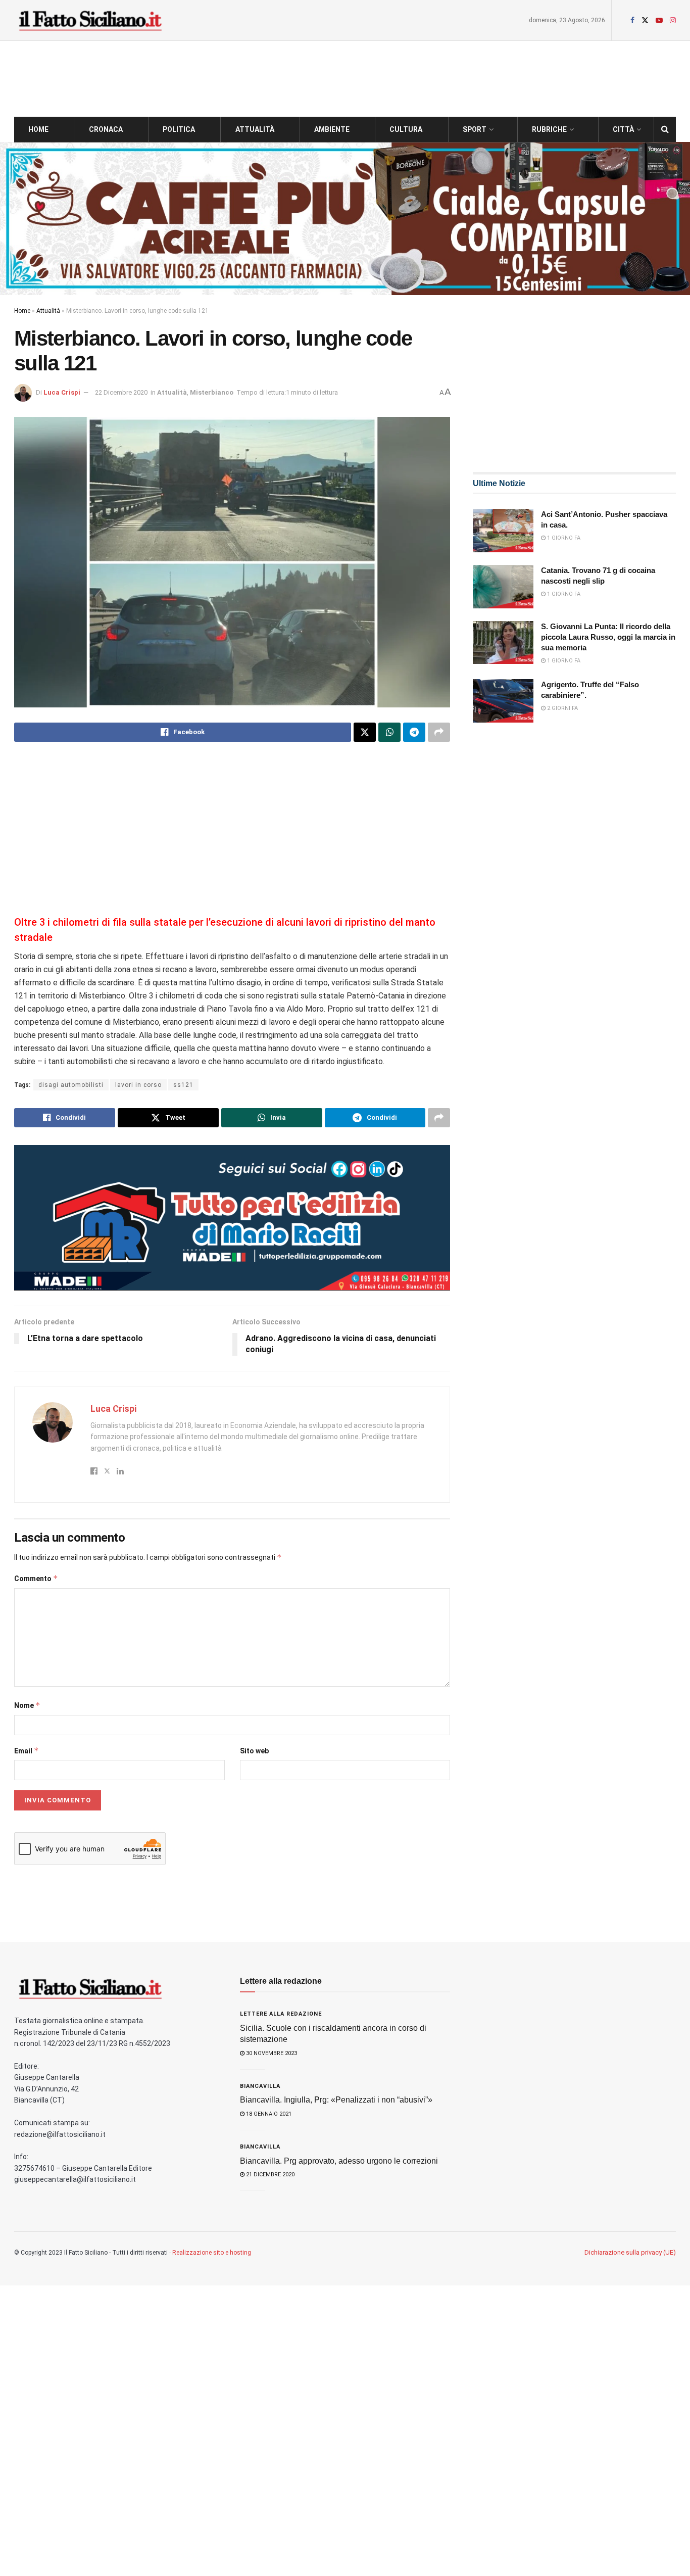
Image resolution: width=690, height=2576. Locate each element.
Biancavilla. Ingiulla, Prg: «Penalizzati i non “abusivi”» (336, 2100)
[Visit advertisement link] (345, 219)
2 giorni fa (562, 708)
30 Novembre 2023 (271, 2053)
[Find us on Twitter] (645, 20)
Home (38, 129)
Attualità (255, 129)
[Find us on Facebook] (632, 20)
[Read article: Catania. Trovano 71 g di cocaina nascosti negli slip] (503, 587)
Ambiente (332, 129)
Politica (179, 129)
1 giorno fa (563, 538)
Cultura (406, 129)
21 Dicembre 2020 (269, 2175)
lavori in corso (138, 1085)
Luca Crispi (62, 392)
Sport (475, 129)
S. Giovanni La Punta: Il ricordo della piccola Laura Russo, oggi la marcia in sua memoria (608, 637)
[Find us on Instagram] (673, 20)
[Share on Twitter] (365, 732)
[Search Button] (665, 129)
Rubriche (549, 129)
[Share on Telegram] (414, 732)
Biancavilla (260, 2086)
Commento (36, 1578)
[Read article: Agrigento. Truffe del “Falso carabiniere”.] (503, 701)
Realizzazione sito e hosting (212, 2253)
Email (27, 1751)
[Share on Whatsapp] (389, 732)
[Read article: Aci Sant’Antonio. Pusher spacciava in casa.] (503, 531)
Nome (27, 1705)
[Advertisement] (232, 830)
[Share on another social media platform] (439, 732)
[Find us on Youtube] (659, 20)
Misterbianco (212, 392)
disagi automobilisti (71, 1085)
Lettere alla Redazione (281, 2014)
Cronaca (106, 129)
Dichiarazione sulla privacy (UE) (630, 2252)
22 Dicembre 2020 (121, 392)
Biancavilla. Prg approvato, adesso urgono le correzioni (339, 2161)
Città (623, 129)
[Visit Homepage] (90, 20)
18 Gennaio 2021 (268, 2114)
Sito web (254, 1751)
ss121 (183, 1085)
